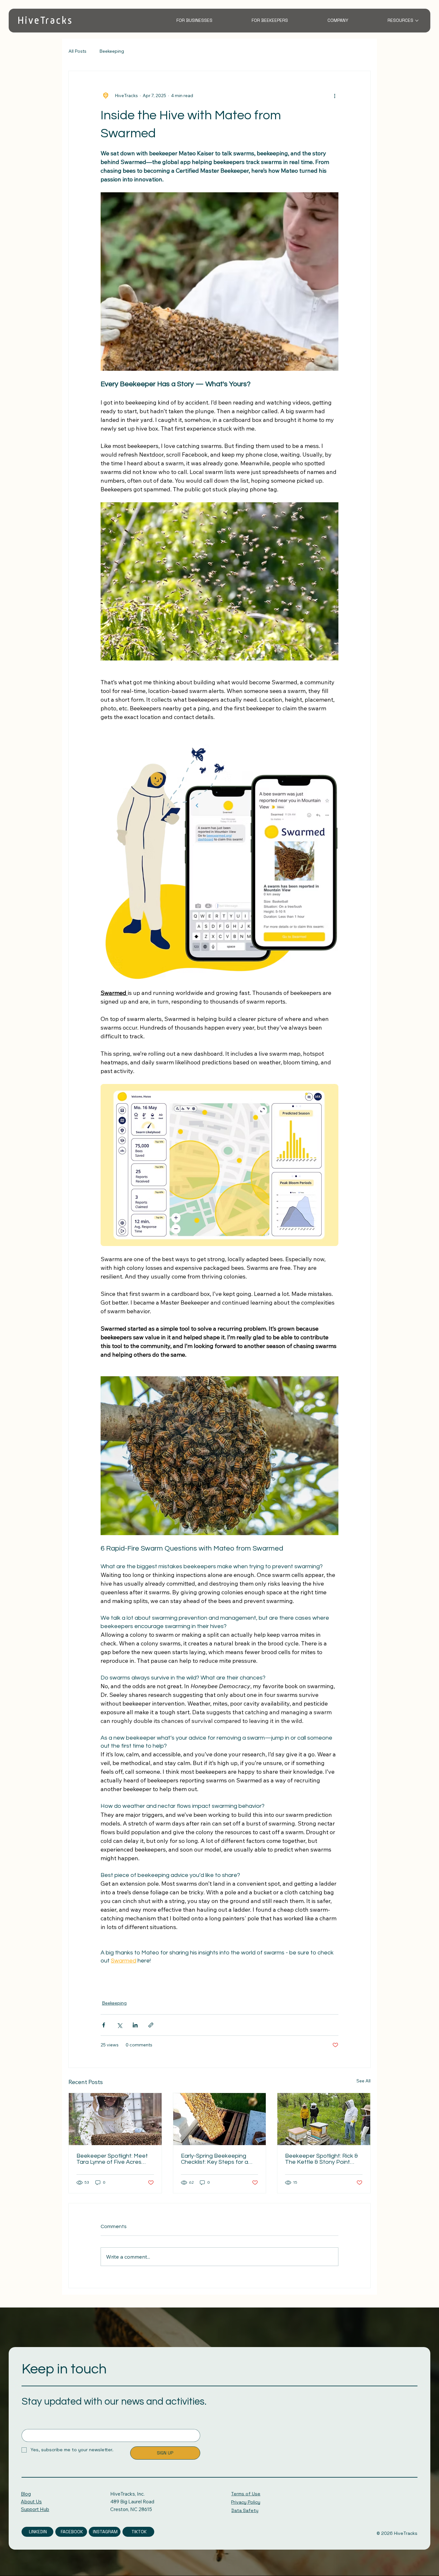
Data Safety (245, 2510)
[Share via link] (151, 2025)
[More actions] (335, 96)
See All (363, 2081)
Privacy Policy (246, 2502)
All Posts (77, 51)
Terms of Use (246, 2494)
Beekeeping (112, 51)
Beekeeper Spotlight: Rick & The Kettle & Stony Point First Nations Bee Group (322, 2159)
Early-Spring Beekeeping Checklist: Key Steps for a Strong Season (215, 2159)
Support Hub (35, 2509)
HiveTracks (45, 20)
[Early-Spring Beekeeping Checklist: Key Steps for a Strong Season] (220, 2119)
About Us (31, 2502)
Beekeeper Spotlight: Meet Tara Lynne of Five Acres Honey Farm (112, 2159)
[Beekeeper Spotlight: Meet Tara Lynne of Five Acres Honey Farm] (115, 2119)
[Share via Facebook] (104, 2025)
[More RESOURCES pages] (417, 21)
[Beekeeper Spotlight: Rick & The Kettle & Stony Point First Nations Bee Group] (324, 2119)
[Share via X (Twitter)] (119, 2025)
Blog (26, 2494)
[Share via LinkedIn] (135, 2025)
